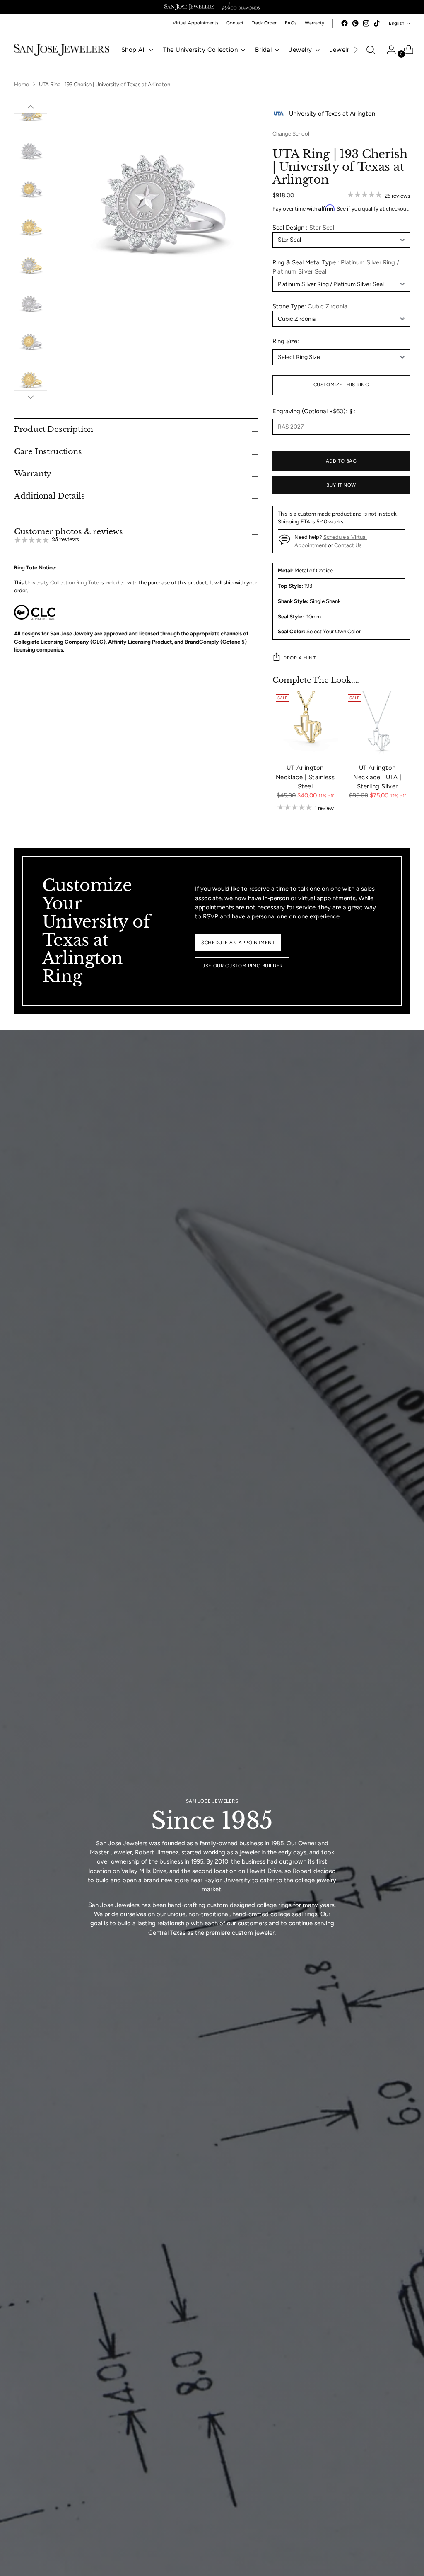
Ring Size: (286, 341)
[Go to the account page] (388, 50)
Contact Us (348, 545)
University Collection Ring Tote (63, 583)
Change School (291, 134)
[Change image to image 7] (31, 265)
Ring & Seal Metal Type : (336, 267)
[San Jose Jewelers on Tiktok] (377, 23)
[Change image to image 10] (31, 379)
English (396, 23)
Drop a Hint (299, 658)
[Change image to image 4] (31, 150)
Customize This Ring (341, 385)
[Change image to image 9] (31, 341)
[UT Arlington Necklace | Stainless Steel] (305, 724)
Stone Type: (310, 306)
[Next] (356, 50)
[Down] (31, 397)
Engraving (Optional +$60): (310, 411)
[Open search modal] (371, 50)
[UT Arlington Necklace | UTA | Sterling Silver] (377, 724)
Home (22, 84)
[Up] (31, 107)
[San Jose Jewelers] (189, 7)
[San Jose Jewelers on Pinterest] (355, 23)
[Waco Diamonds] (241, 7)
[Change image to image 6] (31, 227)
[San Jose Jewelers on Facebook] (344, 23)
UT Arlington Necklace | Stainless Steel (305, 777)
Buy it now (341, 485)
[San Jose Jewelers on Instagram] (366, 23)
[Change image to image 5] (31, 189)
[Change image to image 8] (31, 303)
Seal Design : (303, 228)
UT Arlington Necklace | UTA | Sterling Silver (377, 777)
